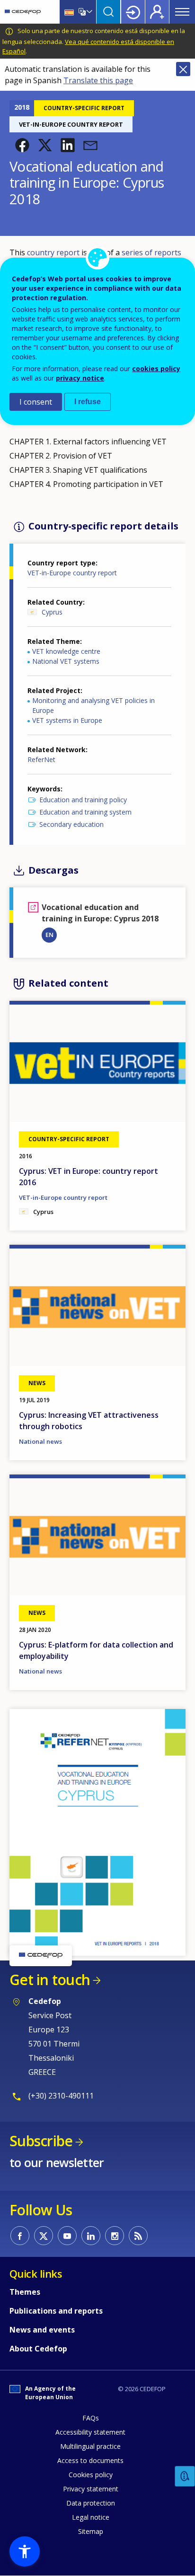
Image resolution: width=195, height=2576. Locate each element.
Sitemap (91, 2531)
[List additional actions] (89, 12)
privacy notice (80, 378)
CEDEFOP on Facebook (20, 2236)
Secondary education (71, 824)
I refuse (88, 402)
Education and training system (85, 812)
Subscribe (41, 2141)
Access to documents (90, 2460)
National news (40, 1441)
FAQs (91, 2418)
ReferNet (41, 759)
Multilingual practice (90, 2446)
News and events (42, 2330)
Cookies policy (91, 2475)
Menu (182, 12)
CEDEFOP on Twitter (44, 2236)
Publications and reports (56, 2311)
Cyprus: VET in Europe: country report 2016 (89, 1177)
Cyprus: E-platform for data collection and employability (96, 1650)
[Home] (23, 12)
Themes (25, 2292)
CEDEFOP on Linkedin (91, 2236)
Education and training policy (83, 800)
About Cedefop (38, 2349)
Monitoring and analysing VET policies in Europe (93, 705)
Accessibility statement (90, 2432)
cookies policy (156, 369)
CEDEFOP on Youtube (67, 2236)
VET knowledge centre (66, 651)
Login (133, 12)
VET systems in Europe (67, 720)
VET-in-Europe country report (72, 573)
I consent (36, 402)
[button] (22, 145)
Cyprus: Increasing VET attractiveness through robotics (89, 1421)
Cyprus (52, 612)
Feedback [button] (185, 2476)
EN (49, 935)
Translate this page (98, 80)
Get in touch (50, 1980)
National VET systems (66, 661)
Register (157, 12)
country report (53, 252)
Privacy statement (91, 2489)
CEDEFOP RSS (138, 2236)
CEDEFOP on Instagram (115, 2236)
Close (183, 69)
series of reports (151, 252)
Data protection (91, 2503)
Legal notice (91, 2517)
